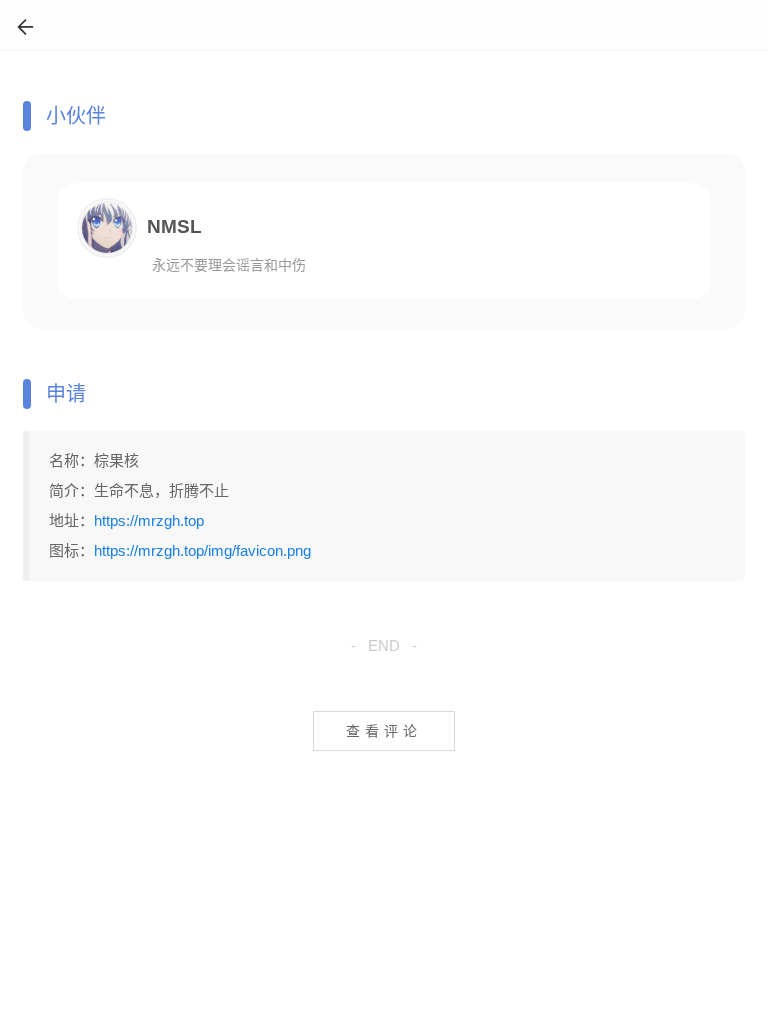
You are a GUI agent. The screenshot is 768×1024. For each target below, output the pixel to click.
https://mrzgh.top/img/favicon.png (202, 550)
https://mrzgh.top (149, 520)
